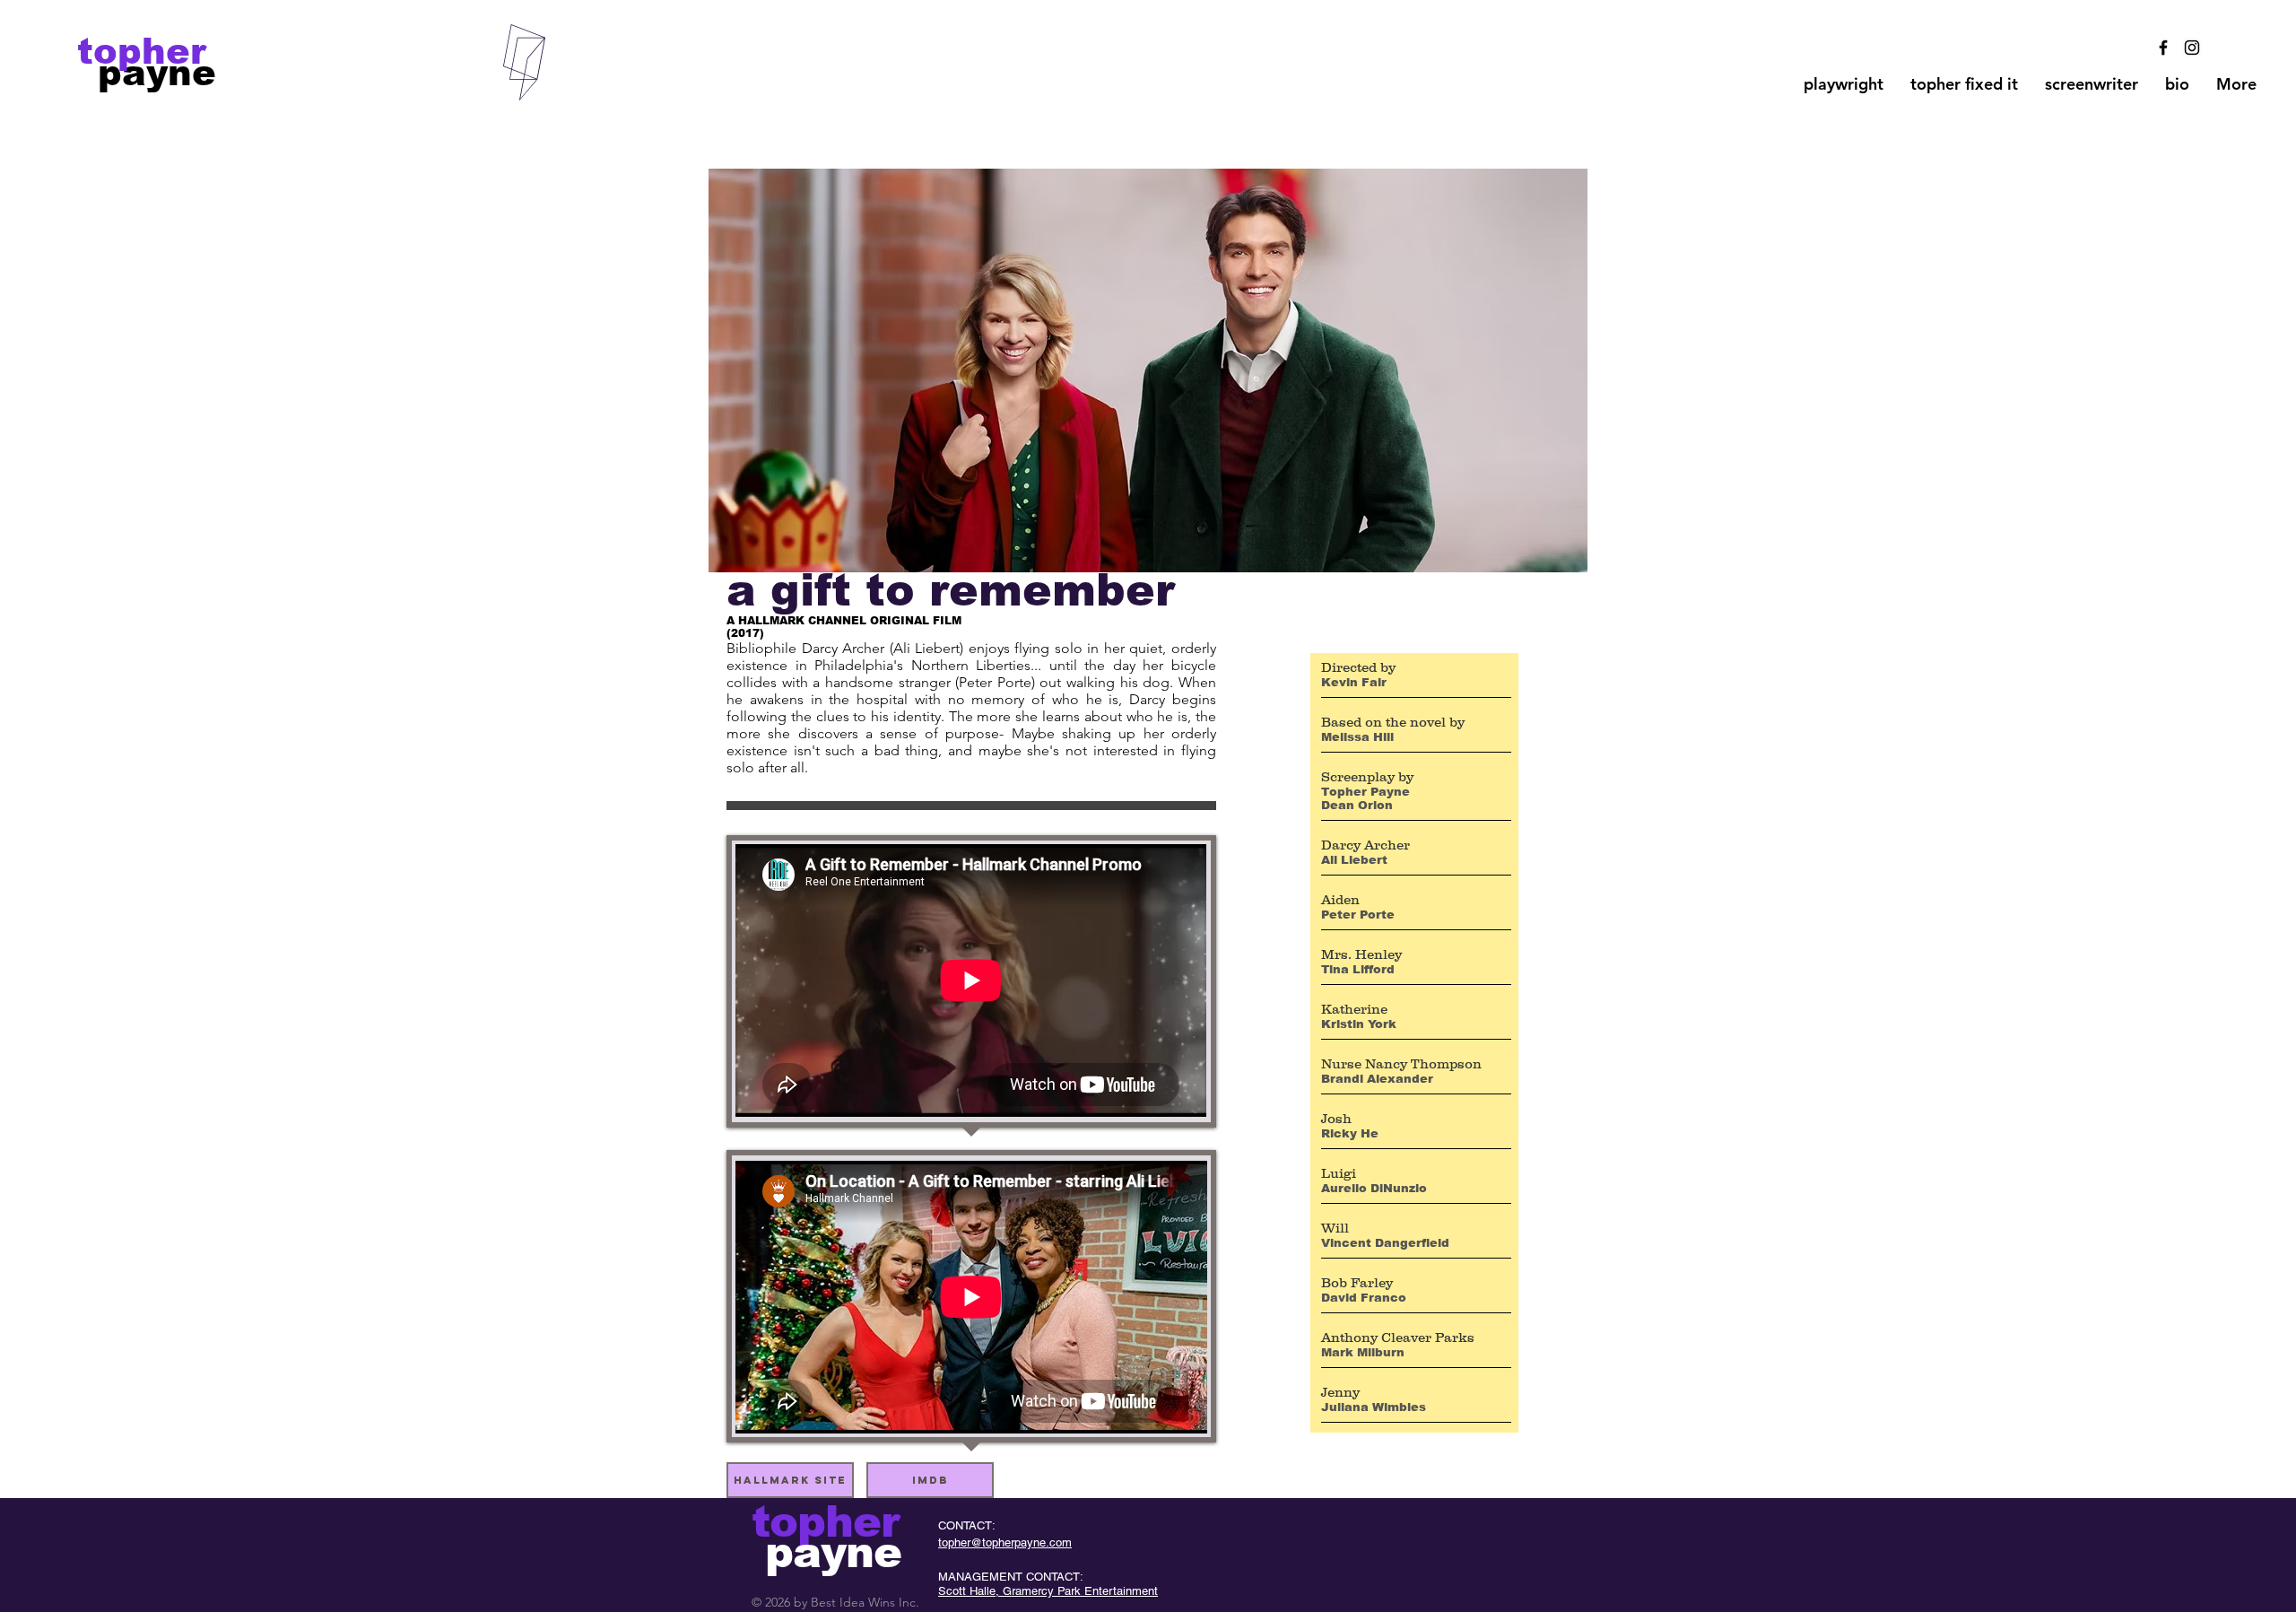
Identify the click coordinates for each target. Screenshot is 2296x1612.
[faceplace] (2163, 48)
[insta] (2192, 48)
